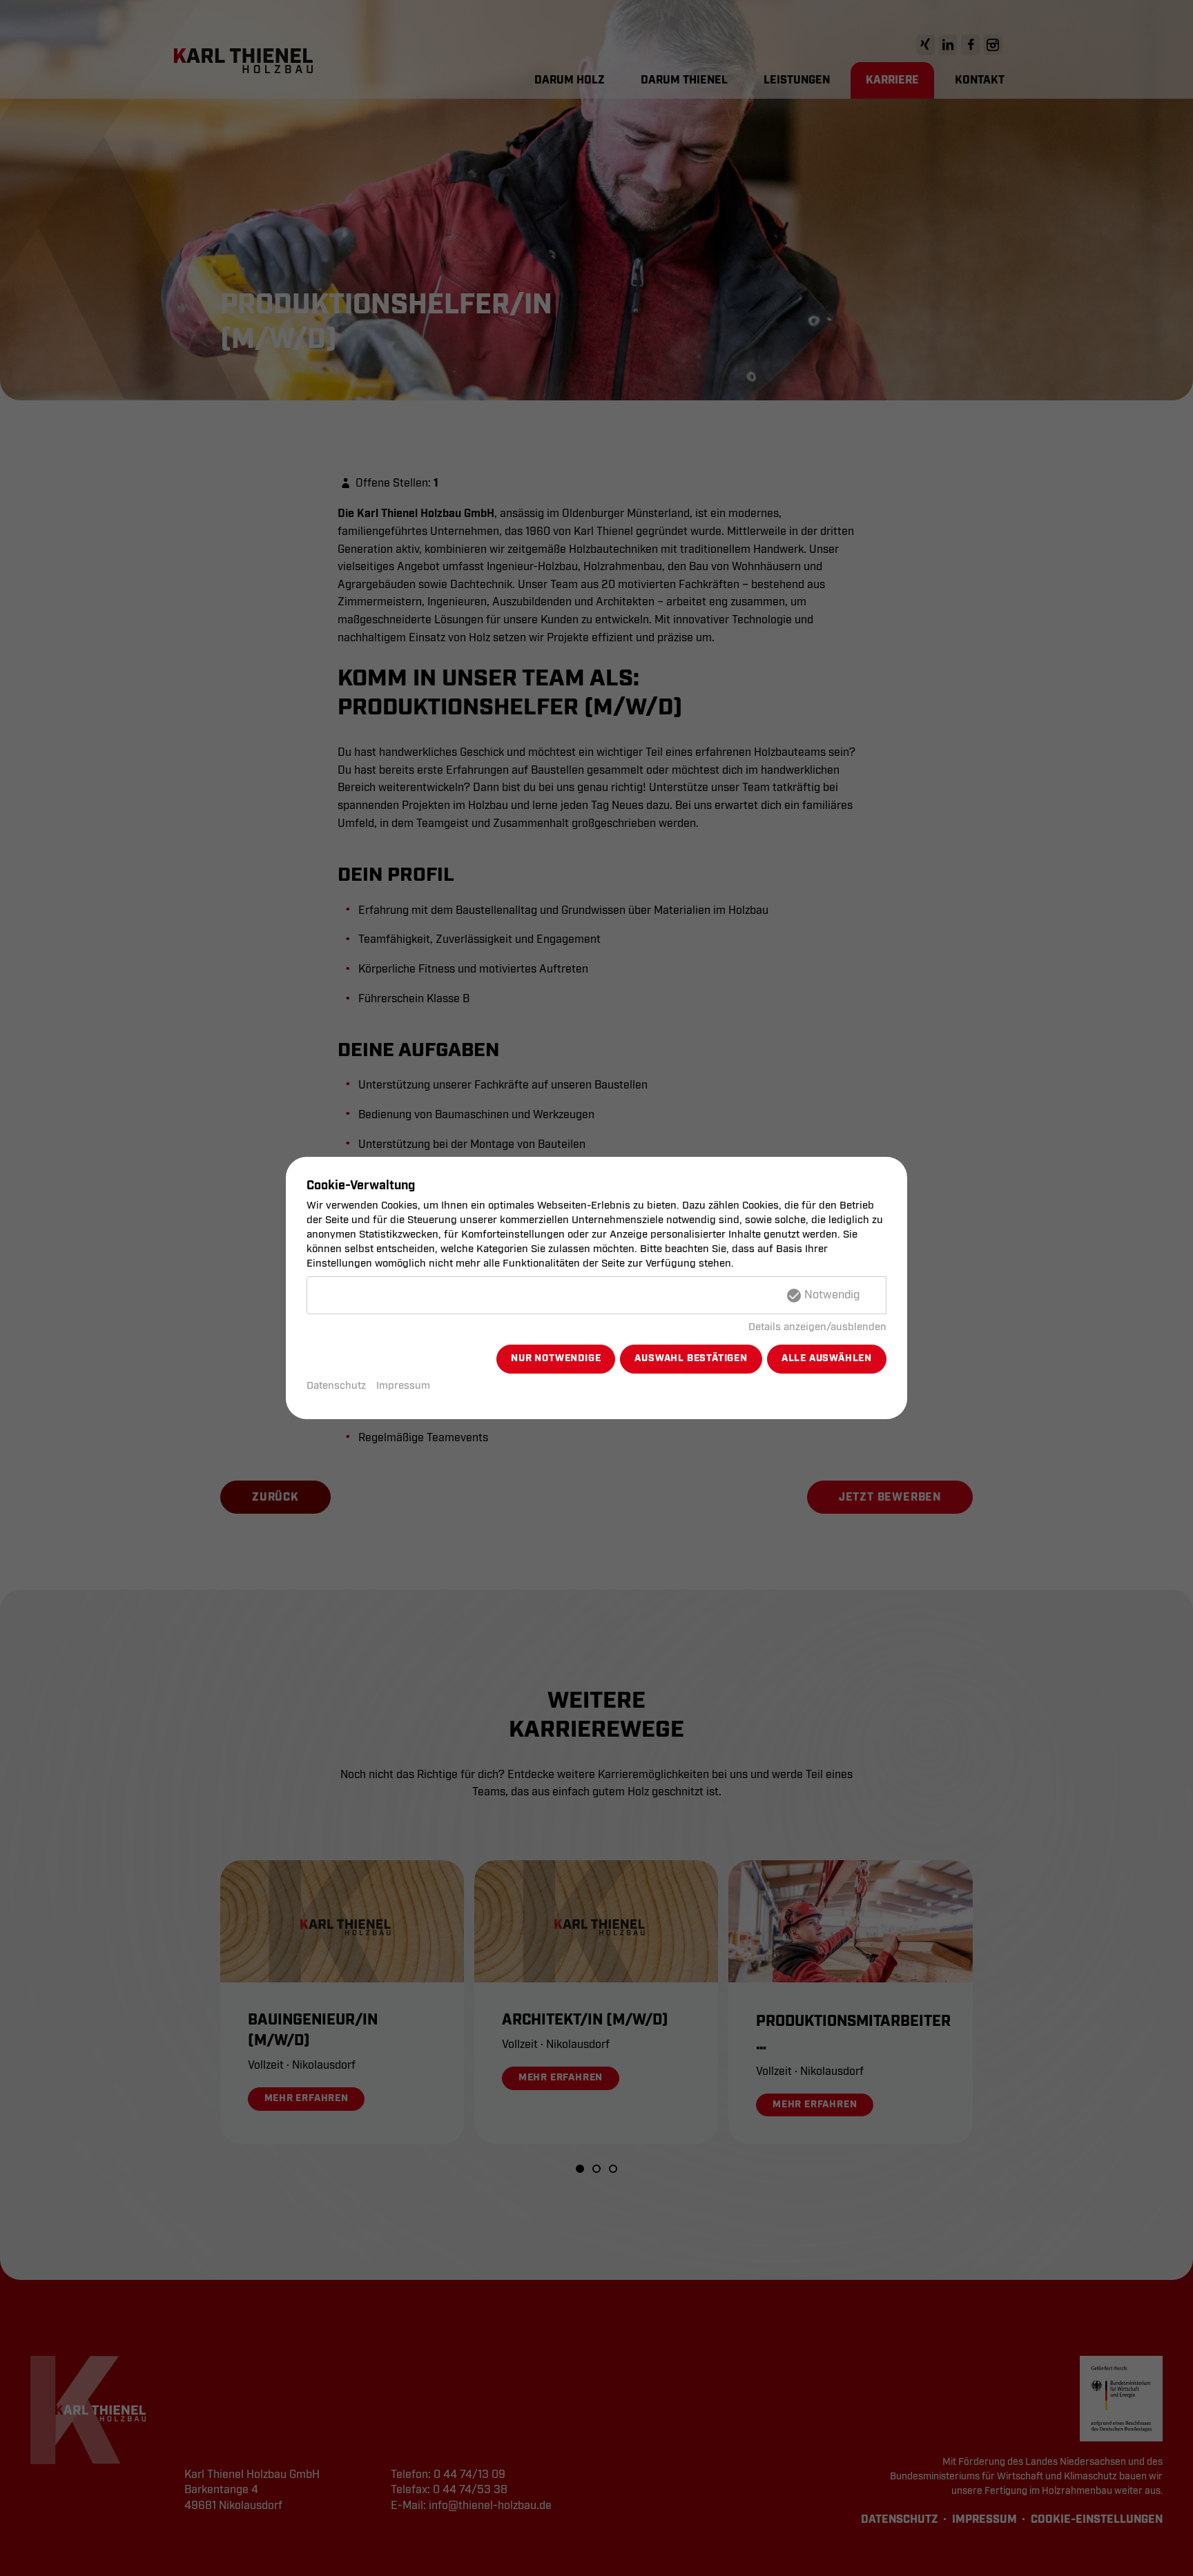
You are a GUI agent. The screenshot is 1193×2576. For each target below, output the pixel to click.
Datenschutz (336, 1386)
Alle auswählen (827, 1358)
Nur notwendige (556, 1358)
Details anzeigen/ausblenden (817, 1327)
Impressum (403, 1386)
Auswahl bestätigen (691, 1358)
